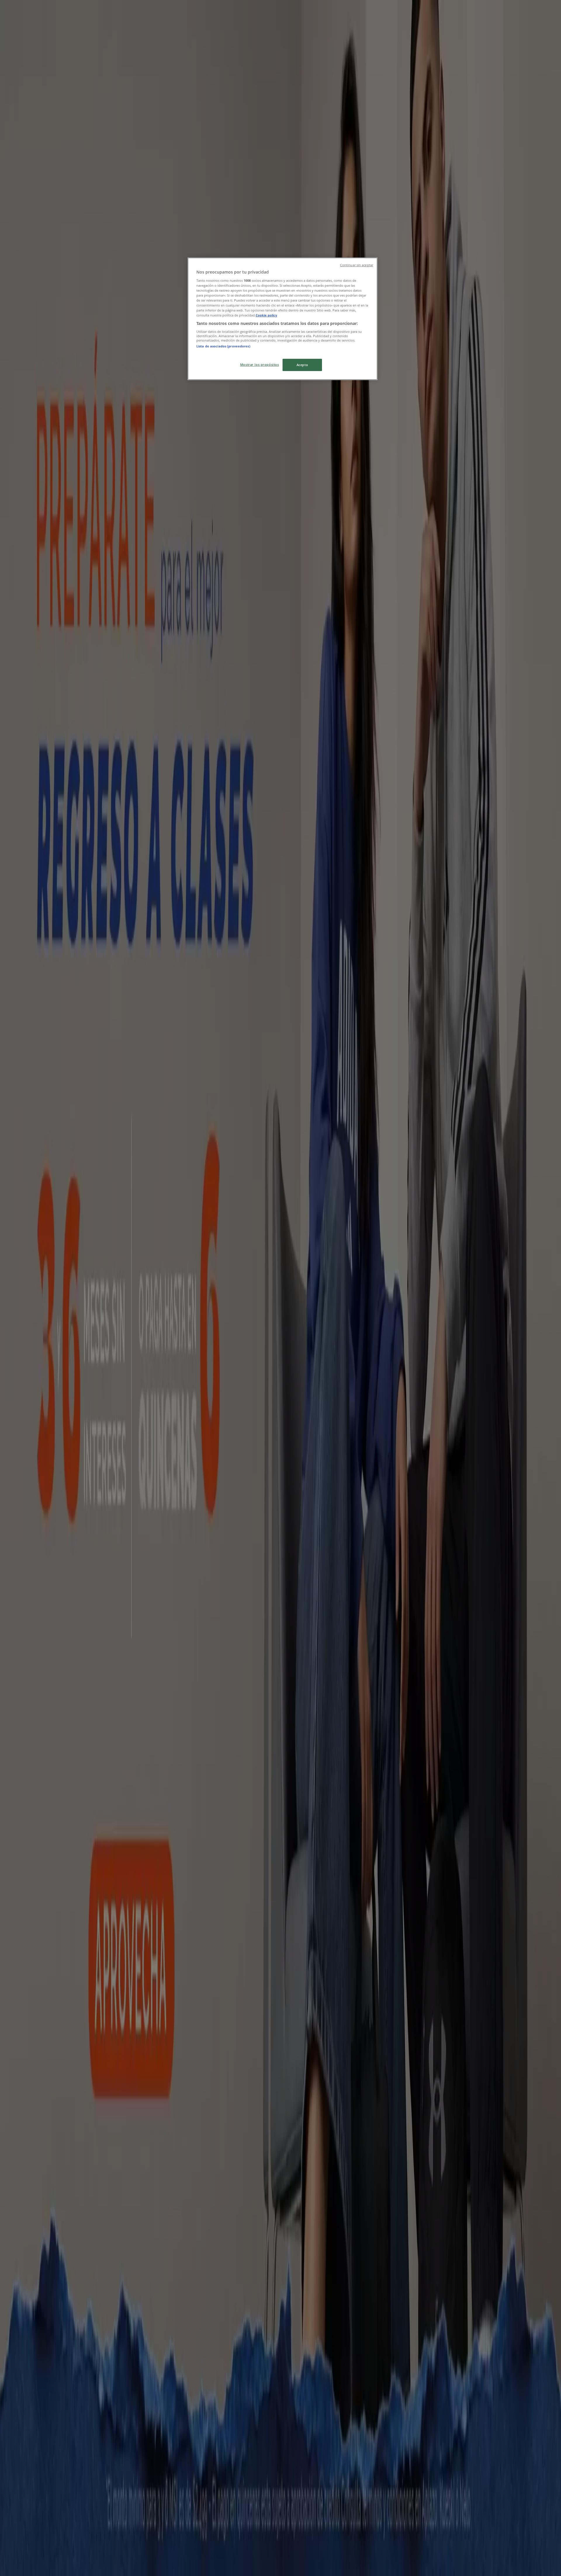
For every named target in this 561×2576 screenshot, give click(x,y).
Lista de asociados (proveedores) (223, 346)
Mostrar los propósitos (260, 364)
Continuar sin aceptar (357, 265)
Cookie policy (266, 315)
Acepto (302, 365)
